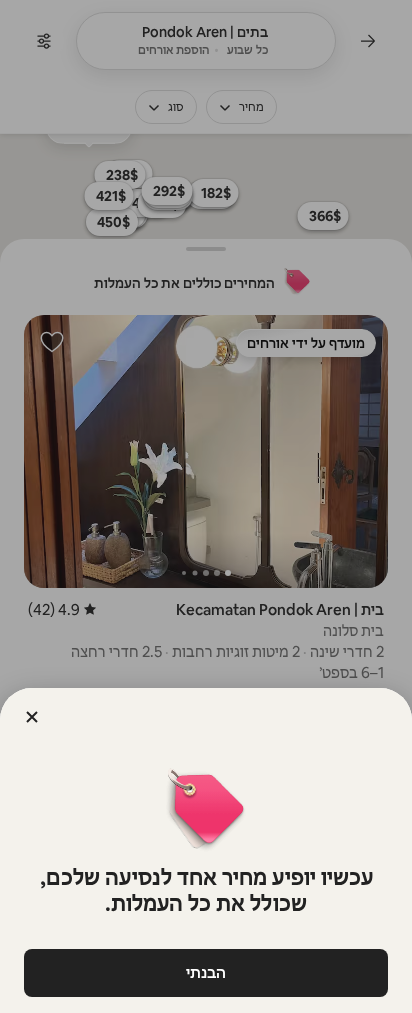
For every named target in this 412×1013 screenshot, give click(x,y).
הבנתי (206, 972)
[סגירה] (32, 717)
